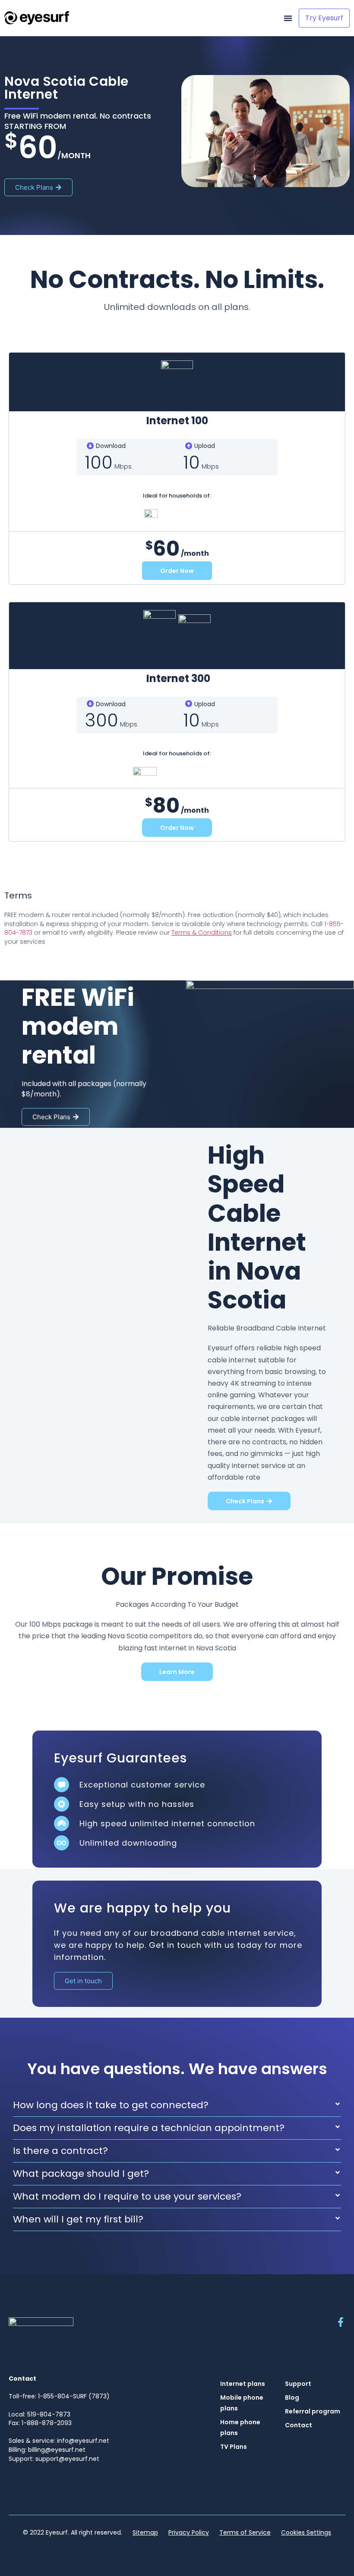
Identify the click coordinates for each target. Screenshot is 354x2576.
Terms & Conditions (202, 933)
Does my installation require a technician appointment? (149, 2128)
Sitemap (145, 2532)
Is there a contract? (60, 2151)
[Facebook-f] (341, 2322)
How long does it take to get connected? (111, 2105)
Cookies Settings (306, 2532)
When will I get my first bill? (78, 2219)
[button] (288, 18)
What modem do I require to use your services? (127, 2196)
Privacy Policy (189, 2532)
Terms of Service (245, 2532)
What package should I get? (81, 2174)
